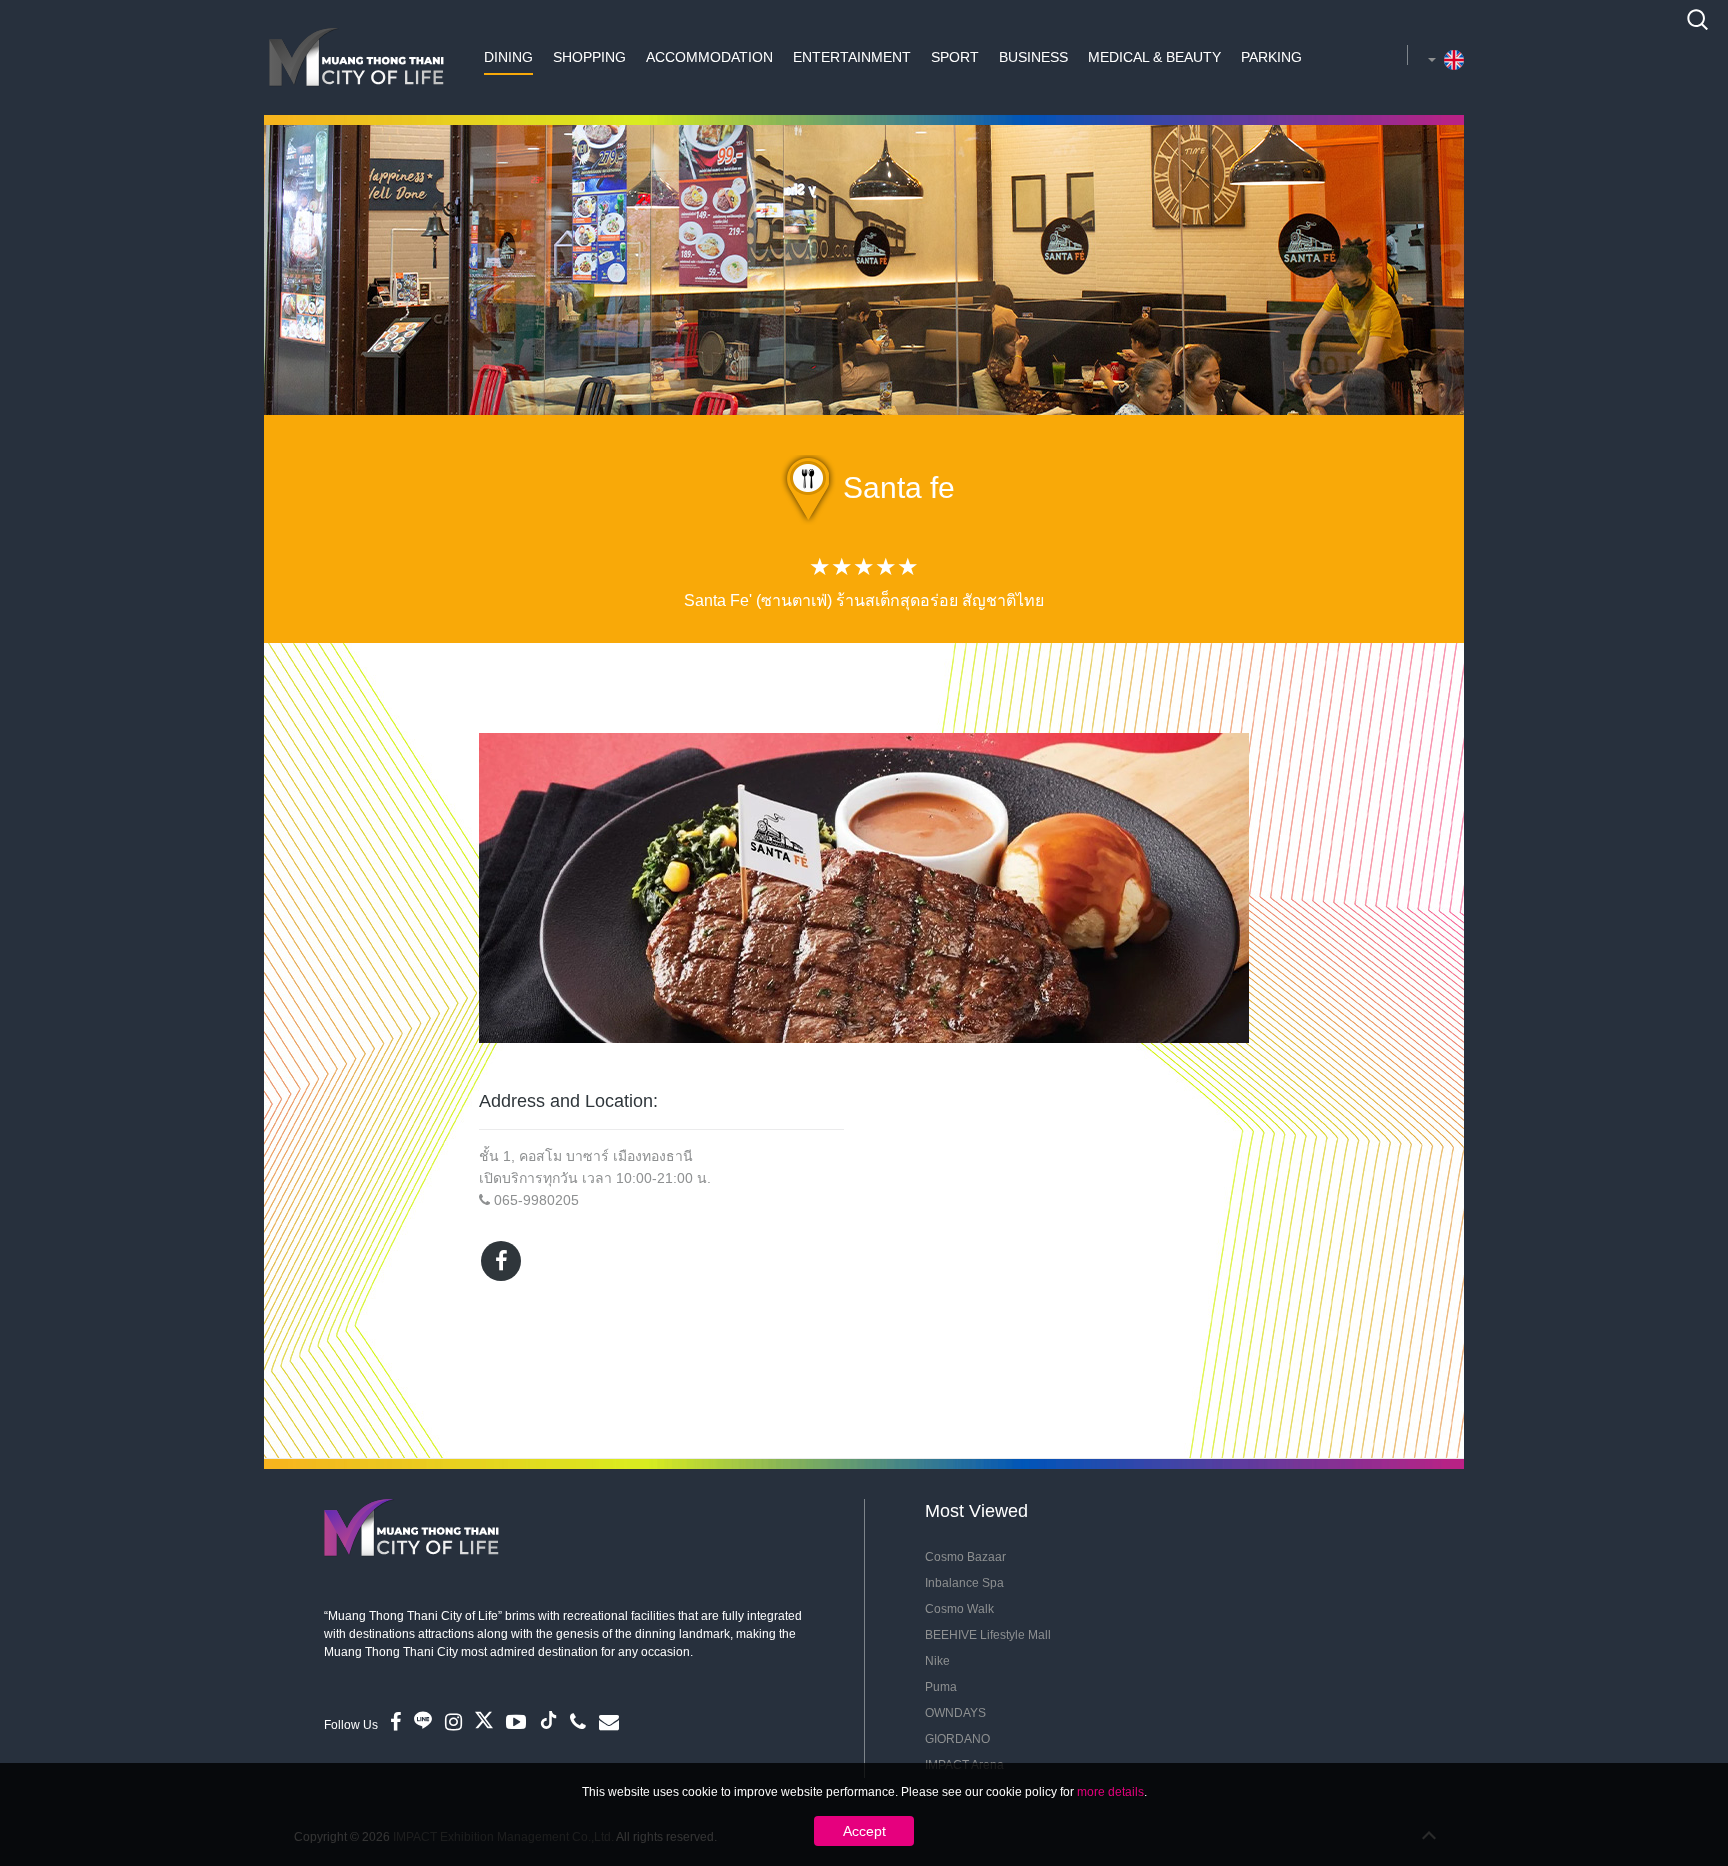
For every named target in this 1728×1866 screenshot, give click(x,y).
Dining (508, 57)
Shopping (589, 57)
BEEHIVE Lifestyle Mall (988, 1635)
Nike (937, 1661)
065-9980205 (536, 1200)
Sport (955, 57)
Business (1033, 57)
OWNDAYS (955, 1713)
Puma (941, 1687)
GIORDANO (957, 1739)
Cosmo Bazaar (965, 1557)
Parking (1271, 57)
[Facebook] (501, 1261)
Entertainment (852, 57)
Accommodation (709, 57)
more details (1110, 1792)
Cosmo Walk (959, 1609)
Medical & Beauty (1154, 57)
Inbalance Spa (964, 1583)
